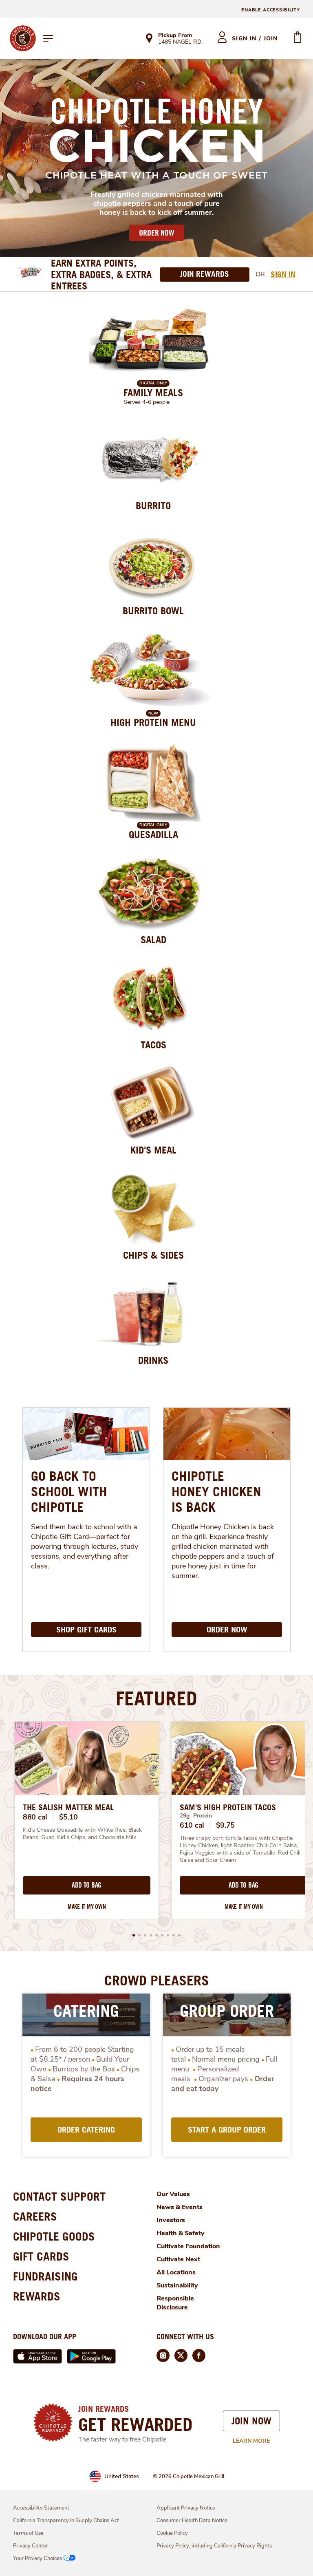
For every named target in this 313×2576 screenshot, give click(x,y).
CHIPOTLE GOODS (54, 2236)
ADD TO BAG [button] (87, 1885)
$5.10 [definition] (69, 1817)
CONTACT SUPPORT (59, 2196)
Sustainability (177, 2285)
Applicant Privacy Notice (186, 2508)
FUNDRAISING (45, 2276)
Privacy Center (31, 2546)
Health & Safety (181, 2233)
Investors (171, 2220)
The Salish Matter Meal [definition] (68, 1807)
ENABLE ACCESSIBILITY (271, 10)
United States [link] (122, 2476)
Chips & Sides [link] (153, 1255)
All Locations (176, 2272)
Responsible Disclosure (175, 2303)
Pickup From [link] (175, 35)
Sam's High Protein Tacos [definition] (228, 1807)
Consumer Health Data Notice (192, 2521)
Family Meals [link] (153, 393)
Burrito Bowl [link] (153, 611)
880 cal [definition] (35, 1817)
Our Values (173, 2194)
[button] (134, 1935)
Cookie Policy (172, 2533)
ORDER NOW (156, 233)
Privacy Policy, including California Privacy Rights (214, 2546)
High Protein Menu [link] (153, 722)
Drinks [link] (153, 1360)
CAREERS (35, 2216)
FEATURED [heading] (156, 1698)
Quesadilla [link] (153, 834)
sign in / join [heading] (255, 39)
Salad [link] (153, 940)
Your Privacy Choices (37, 2558)
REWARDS (37, 2296)
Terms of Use (28, 2533)
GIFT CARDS (41, 2256)
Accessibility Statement (41, 2508)
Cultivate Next (178, 2259)
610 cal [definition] (192, 1825)
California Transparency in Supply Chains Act (66, 2521)
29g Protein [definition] (196, 1816)
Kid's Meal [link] (153, 1150)
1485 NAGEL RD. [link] (180, 42)
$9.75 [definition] (226, 1825)
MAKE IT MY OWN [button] (87, 1907)
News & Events (180, 2207)
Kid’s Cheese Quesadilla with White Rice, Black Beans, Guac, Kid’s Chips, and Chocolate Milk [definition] (83, 1834)
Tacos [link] (153, 1045)
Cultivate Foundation (188, 2246)
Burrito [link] (153, 505)
